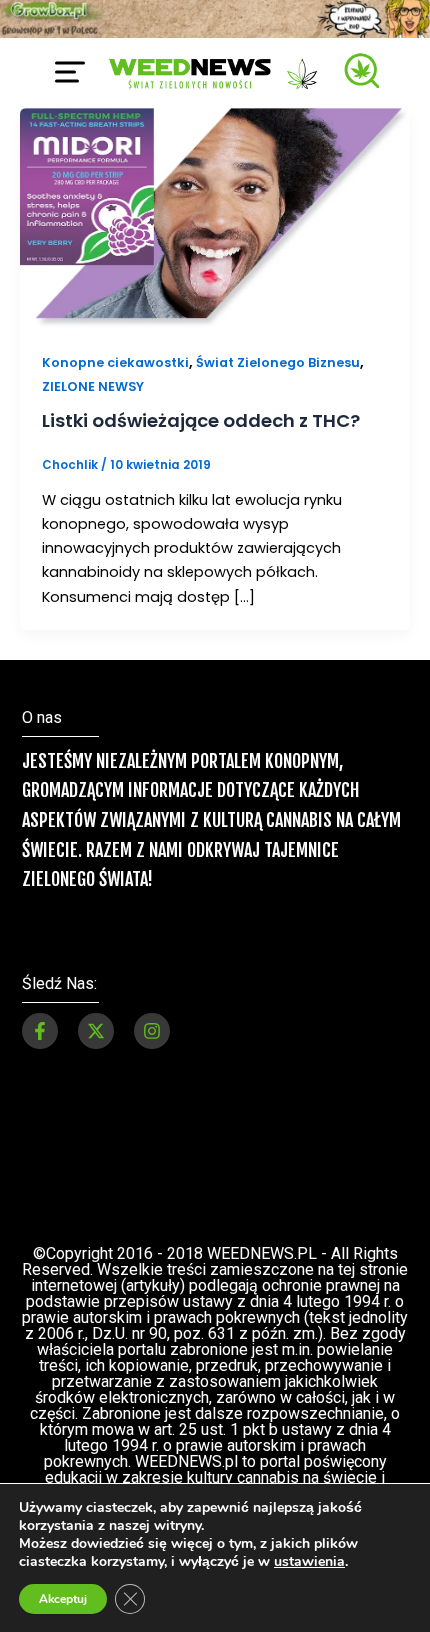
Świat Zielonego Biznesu (278, 362)
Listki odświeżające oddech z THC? (201, 420)
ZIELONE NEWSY (93, 386)
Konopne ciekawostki (115, 362)
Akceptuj (63, 1599)
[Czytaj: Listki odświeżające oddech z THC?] (215, 217)
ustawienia (309, 1562)
